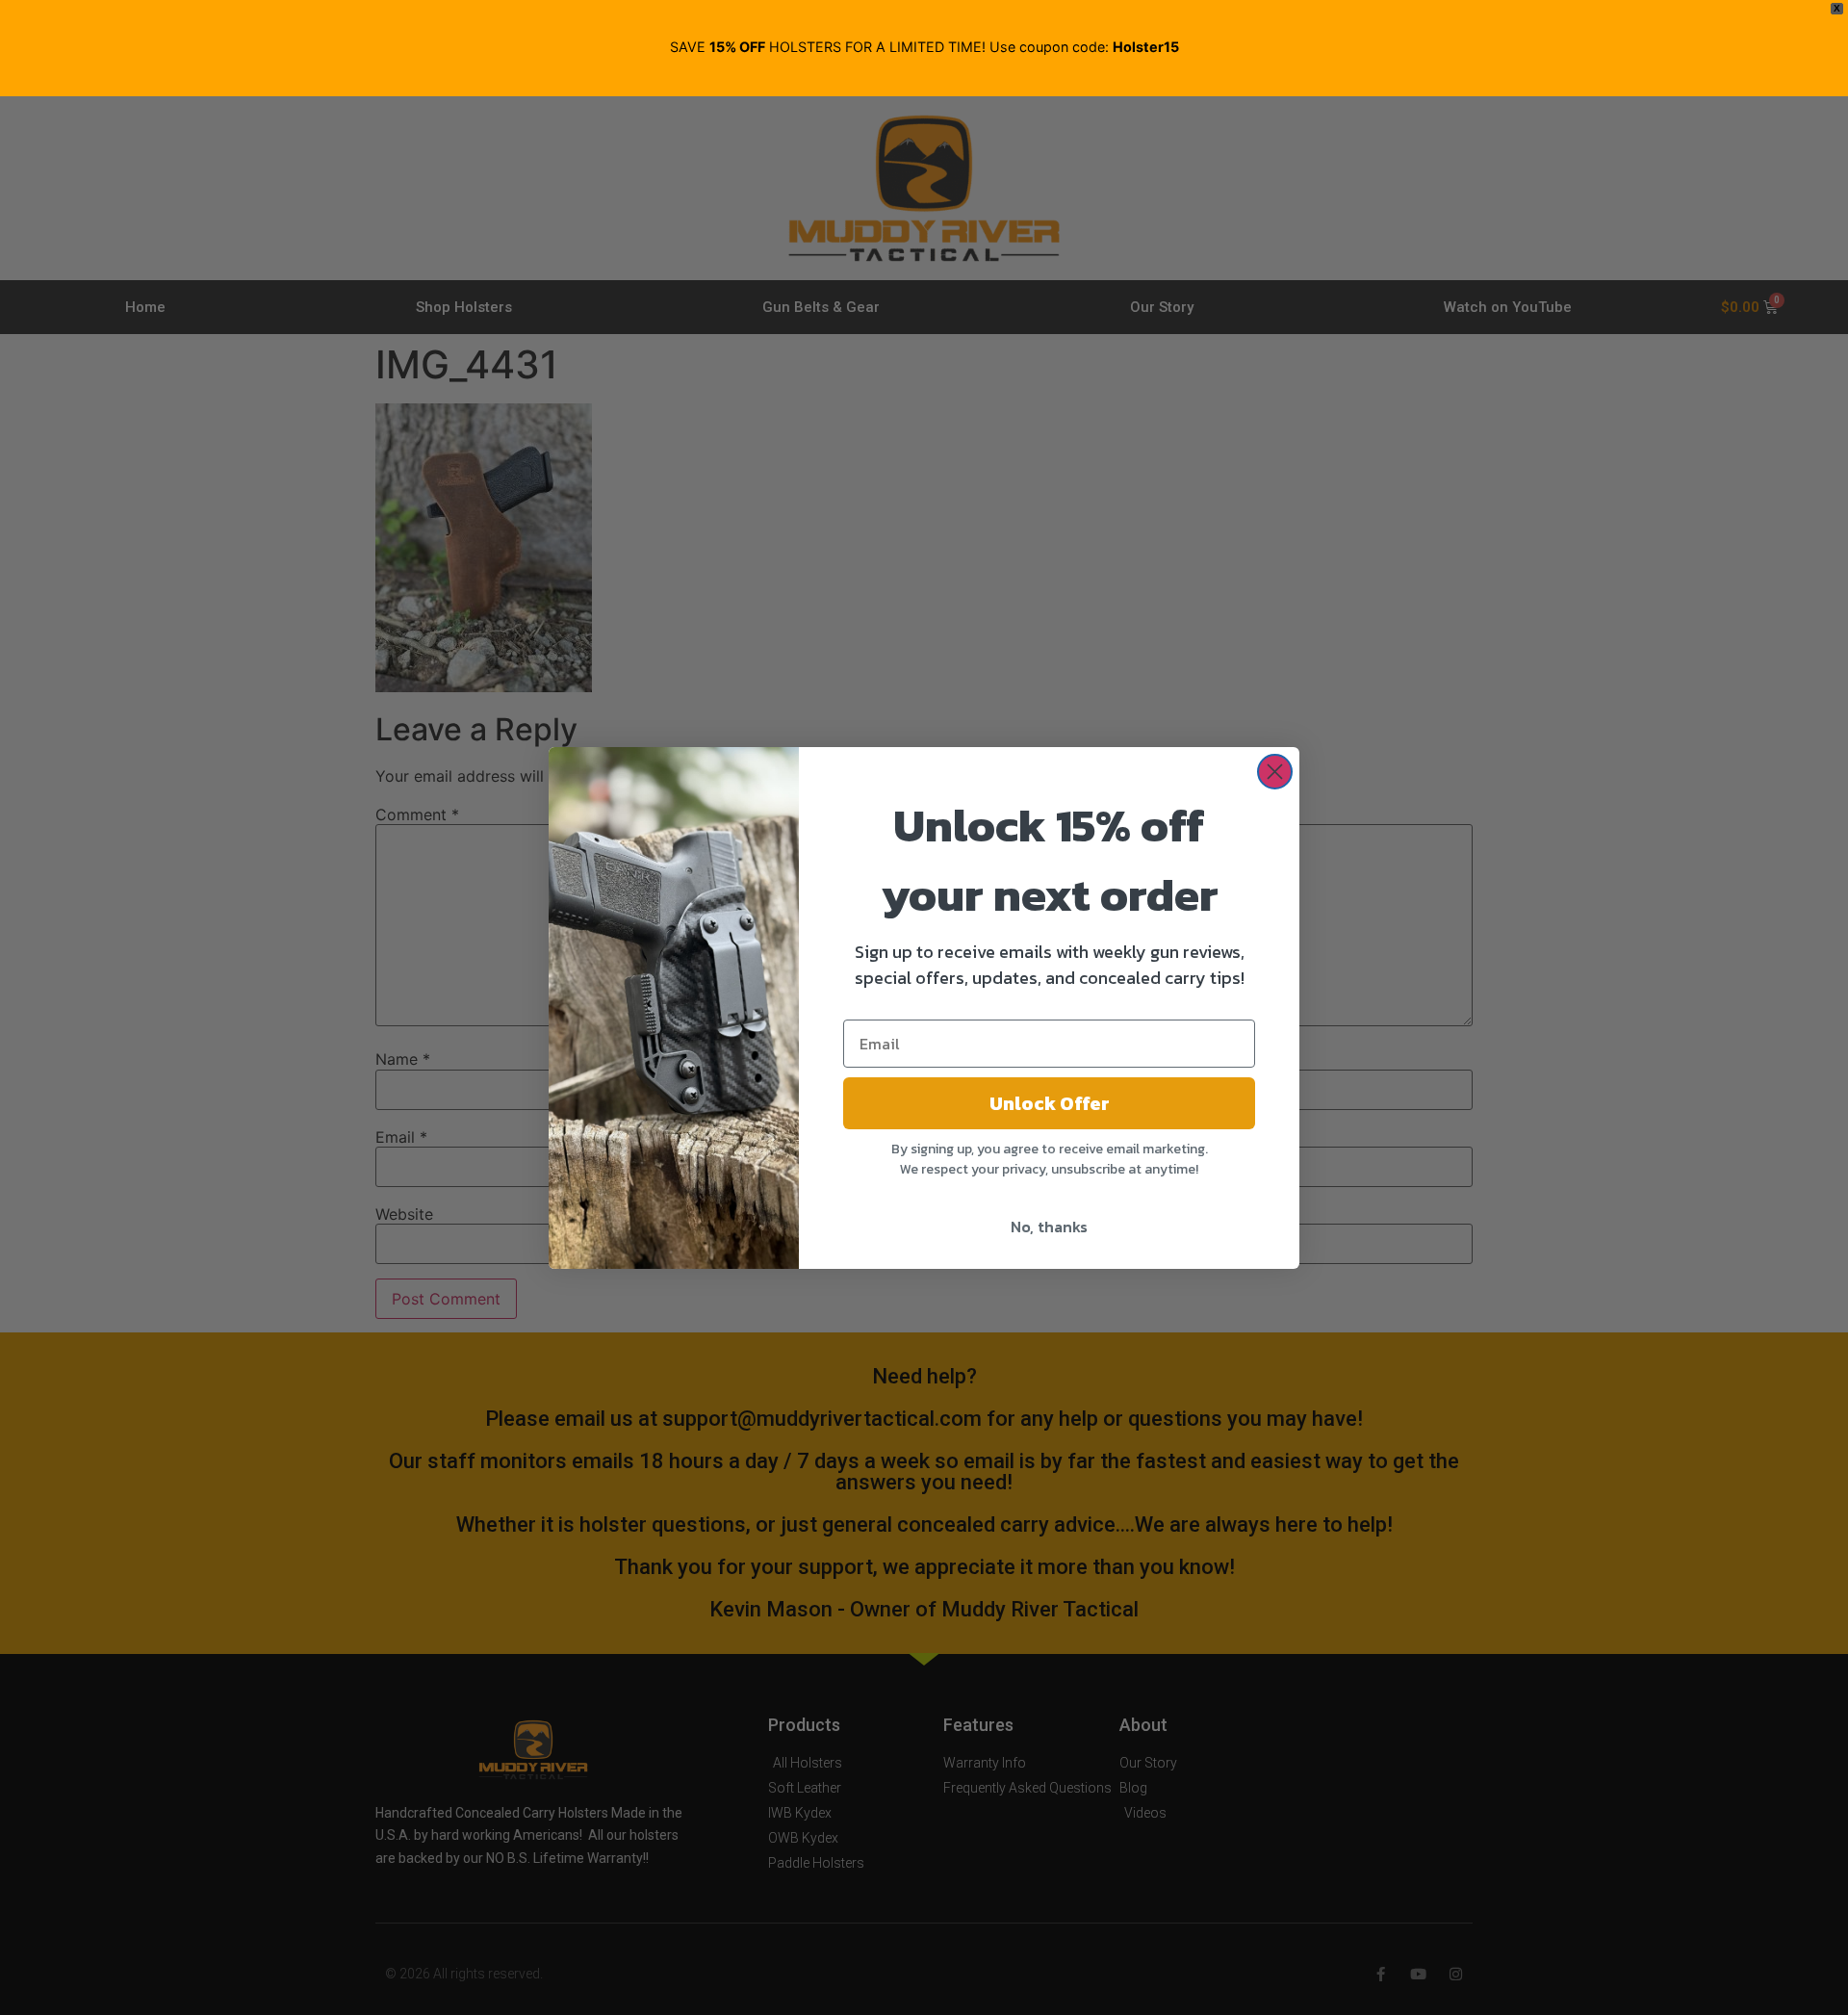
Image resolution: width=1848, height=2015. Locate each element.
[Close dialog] (1275, 772)
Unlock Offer (1050, 1103)
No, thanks (1049, 1227)
